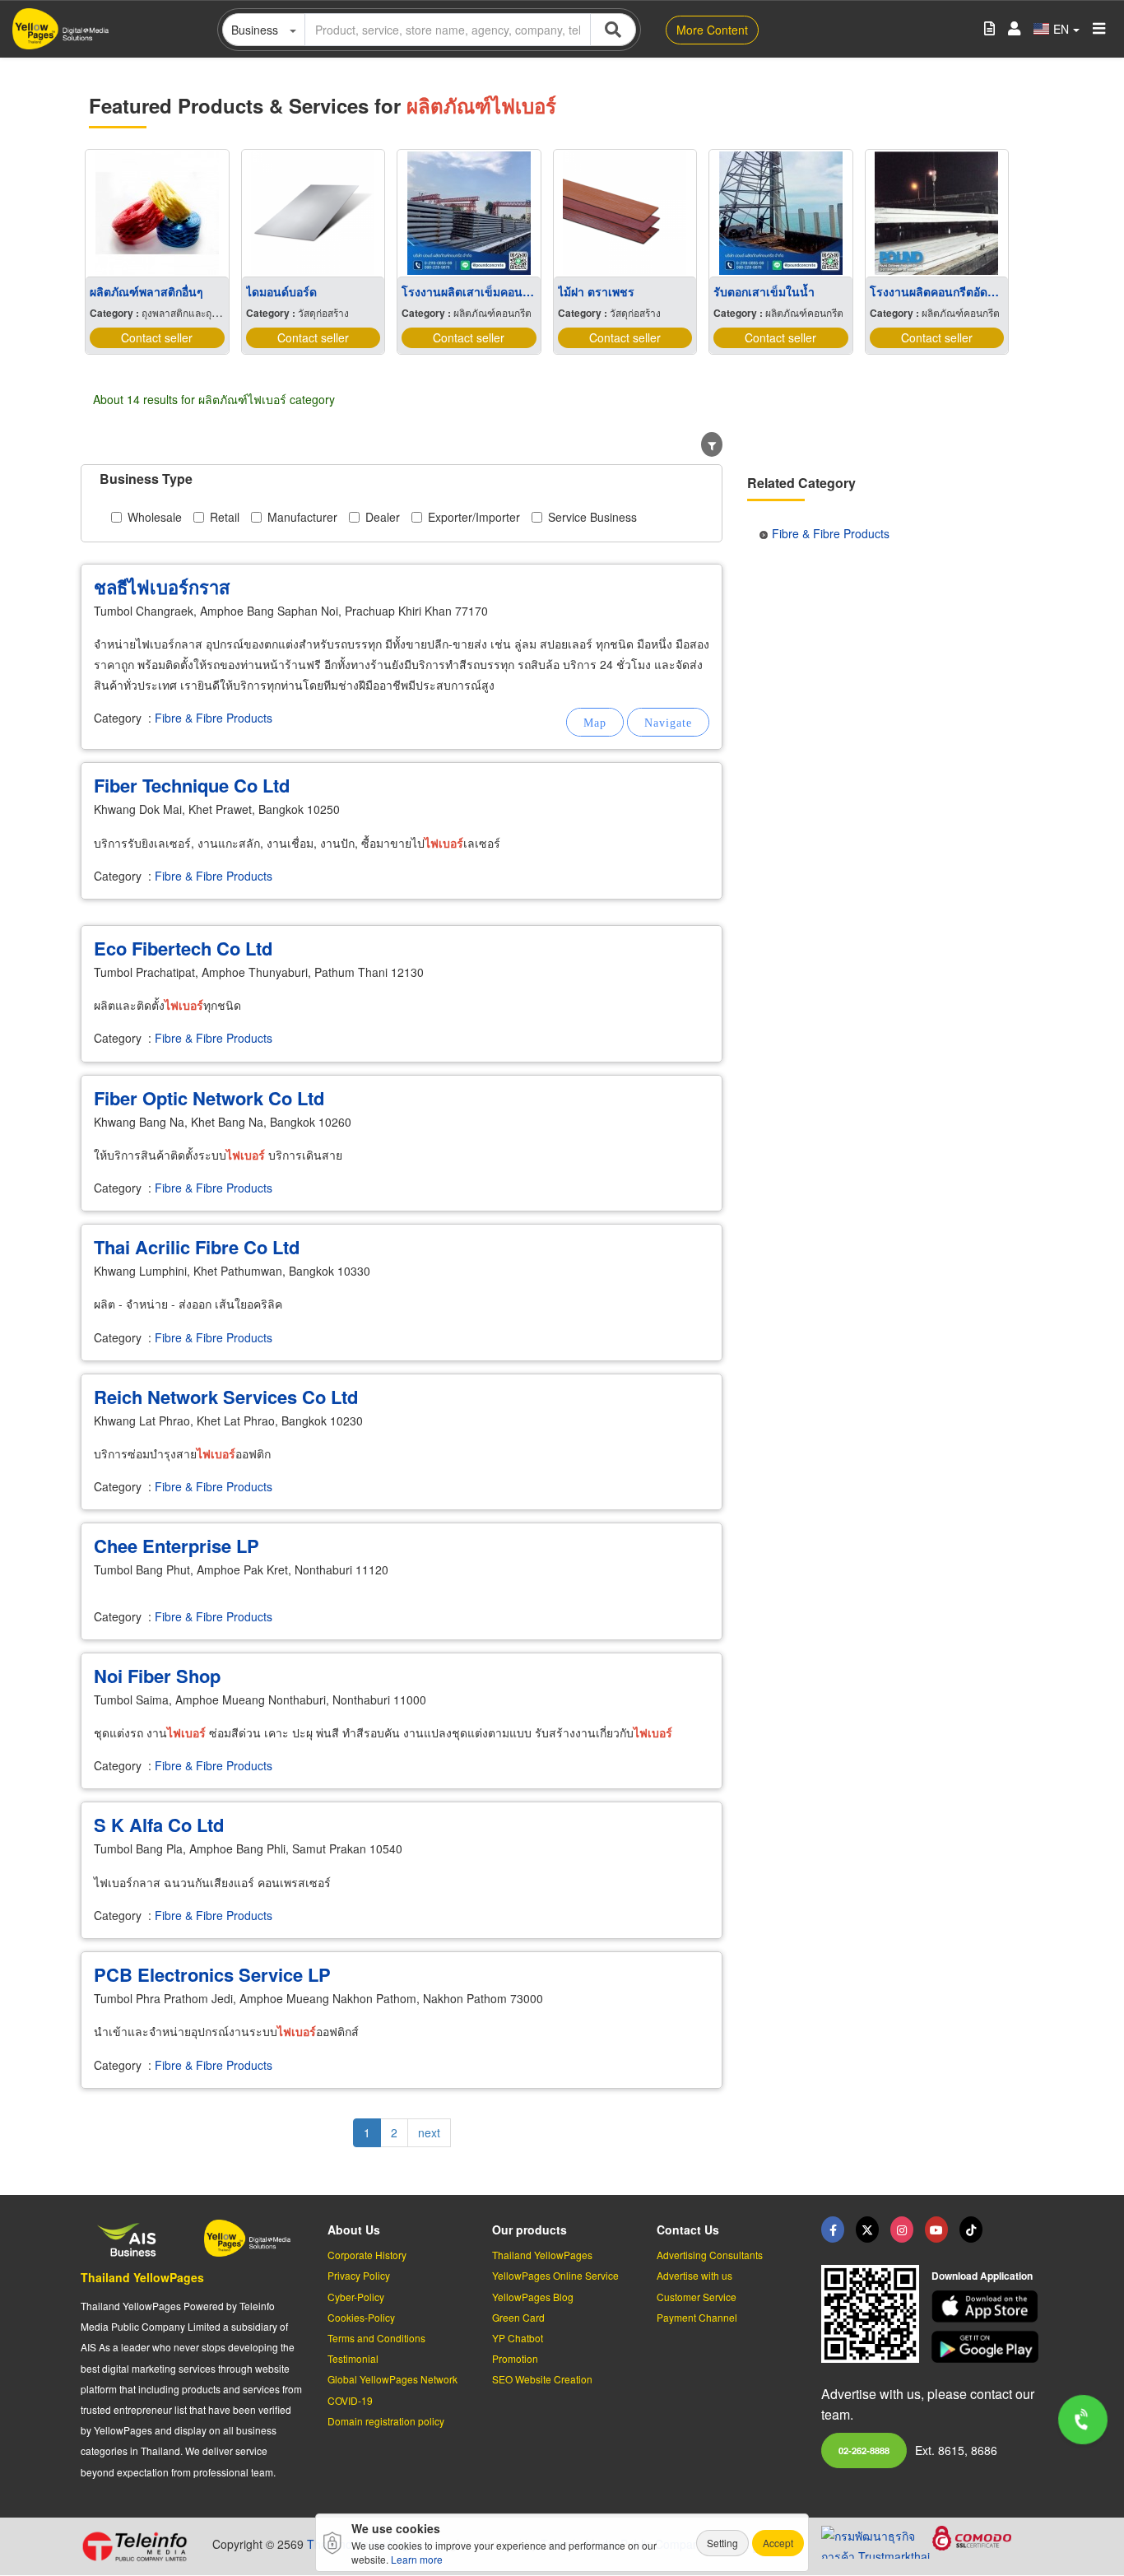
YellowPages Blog (533, 2297)
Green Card (518, 2317)
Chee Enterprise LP (176, 1546)
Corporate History (367, 2255)
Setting (722, 2543)
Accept (778, 2543)
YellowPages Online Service (555, 2275)
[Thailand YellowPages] (867, 2230)
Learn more (417, 2559)
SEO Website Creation (542, 2379)
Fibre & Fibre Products (214, 718)
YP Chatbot (518, 2338)
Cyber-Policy (356, 2297)
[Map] (595, 722)
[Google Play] (987, 2347)
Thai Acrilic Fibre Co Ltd (197, 1247)
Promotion (515, 2358)
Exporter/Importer (474, 517)
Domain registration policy (386, 2421)
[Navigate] (668, 722)
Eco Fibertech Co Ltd (183, 948)
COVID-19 (350, 2400)
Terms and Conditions (376, 2338)
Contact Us (688, 2230)
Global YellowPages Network (392, 2379)
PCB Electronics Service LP (212, 1974)
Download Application (982, 2276)
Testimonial (353, 2358)
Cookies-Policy (361, 2317)
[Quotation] (989, 29)
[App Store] (987, 2306)
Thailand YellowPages (142, 2277)
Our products (529, 2230)
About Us (354, 2230)
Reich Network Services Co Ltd (226, 1397)
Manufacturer (302, 517)
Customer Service (697, 2297)
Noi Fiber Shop (157, 1676)
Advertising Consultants (710, 2255)
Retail (225, 517)
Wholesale (155, 517)
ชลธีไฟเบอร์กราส (162, 587)
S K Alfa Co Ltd (159, 1825)
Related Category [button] (801, 483)
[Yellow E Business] (833, 2230)
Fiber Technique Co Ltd (192, 785)
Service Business (592, 517)
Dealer (383, 517)
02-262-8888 (864, 2450)
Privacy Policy (359, 2275)
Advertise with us (694, 2275)
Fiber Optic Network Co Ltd (209, 1098)
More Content (712, 30)
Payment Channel (697, 2317)
